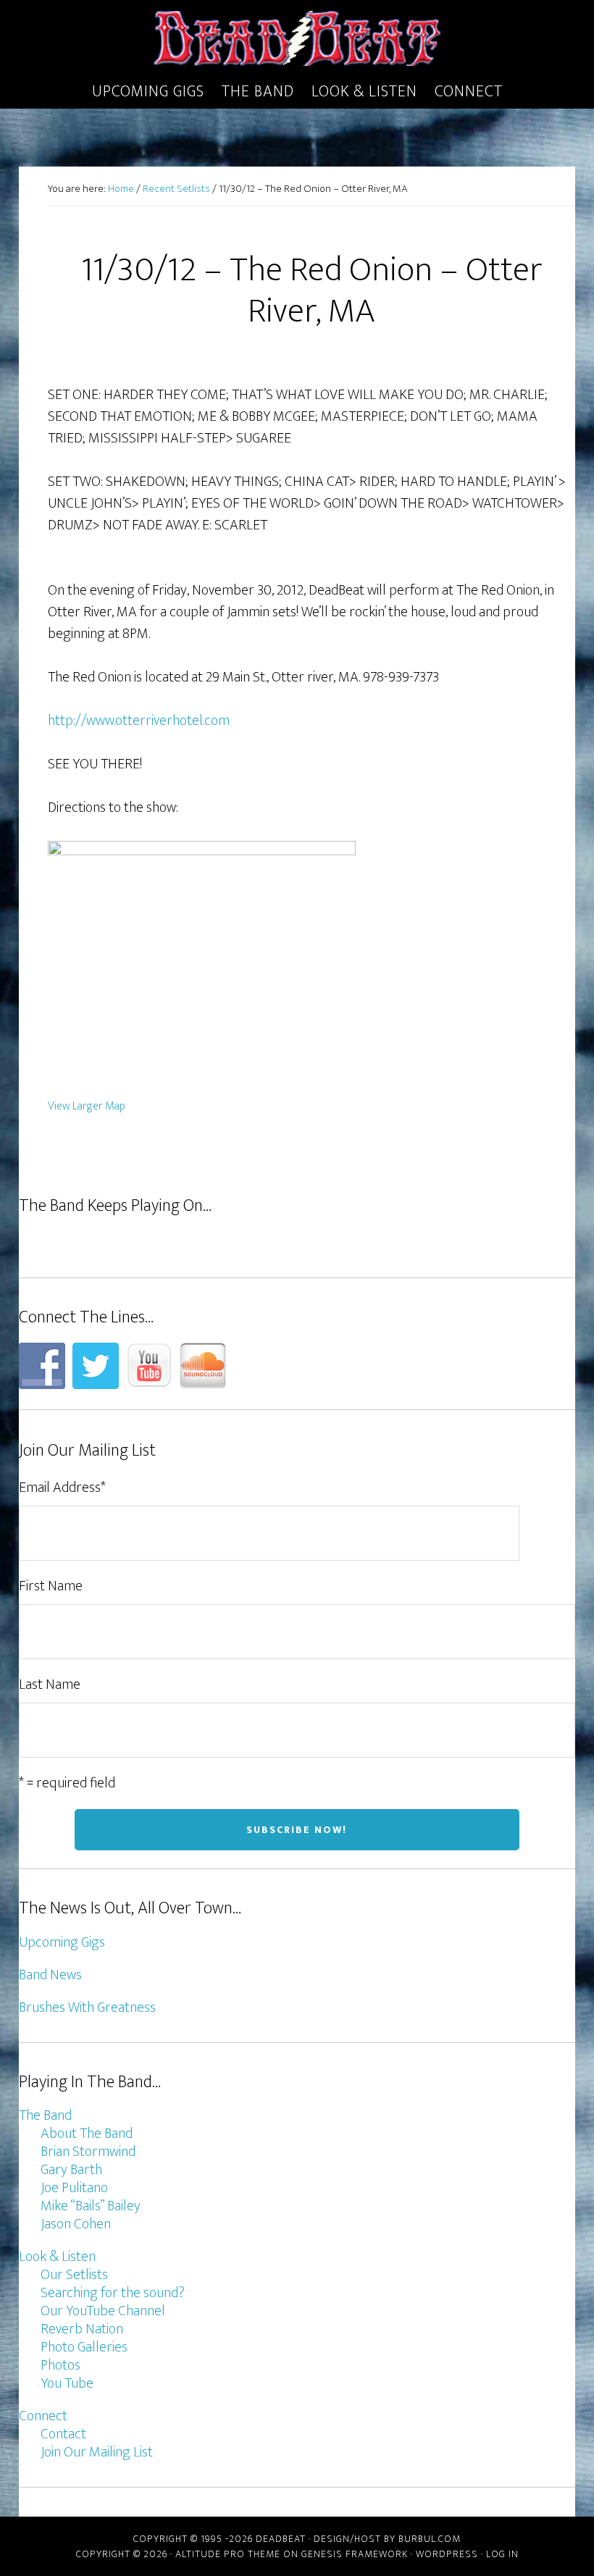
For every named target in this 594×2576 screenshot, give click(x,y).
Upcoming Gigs (62, 1942)
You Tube (67, 2383)
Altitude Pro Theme (228, 2554)
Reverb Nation (82, 2329)
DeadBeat (297, 38)
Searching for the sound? (113, 2293)
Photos (60, 2365)
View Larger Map (87, 1106)
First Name (51, 1586)
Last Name (50, 1685)
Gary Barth (71, 2170)
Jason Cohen (76, 2224)
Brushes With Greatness (87, 2007)
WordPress (447, 2554)
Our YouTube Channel (103, 2311)
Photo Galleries (84, 2347)
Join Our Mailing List (97, 2452)
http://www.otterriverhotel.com (139, 721)
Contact (63, 2434)
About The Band (87, 2134)
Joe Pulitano (74, 2188)
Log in (502, 2554)
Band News (50, 1975)
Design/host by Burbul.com (387, 2539)
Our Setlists (74, 2275)
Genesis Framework (355, 2554)
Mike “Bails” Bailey (91, 2206)
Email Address (62, 1488)
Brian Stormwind (88, 2152)
